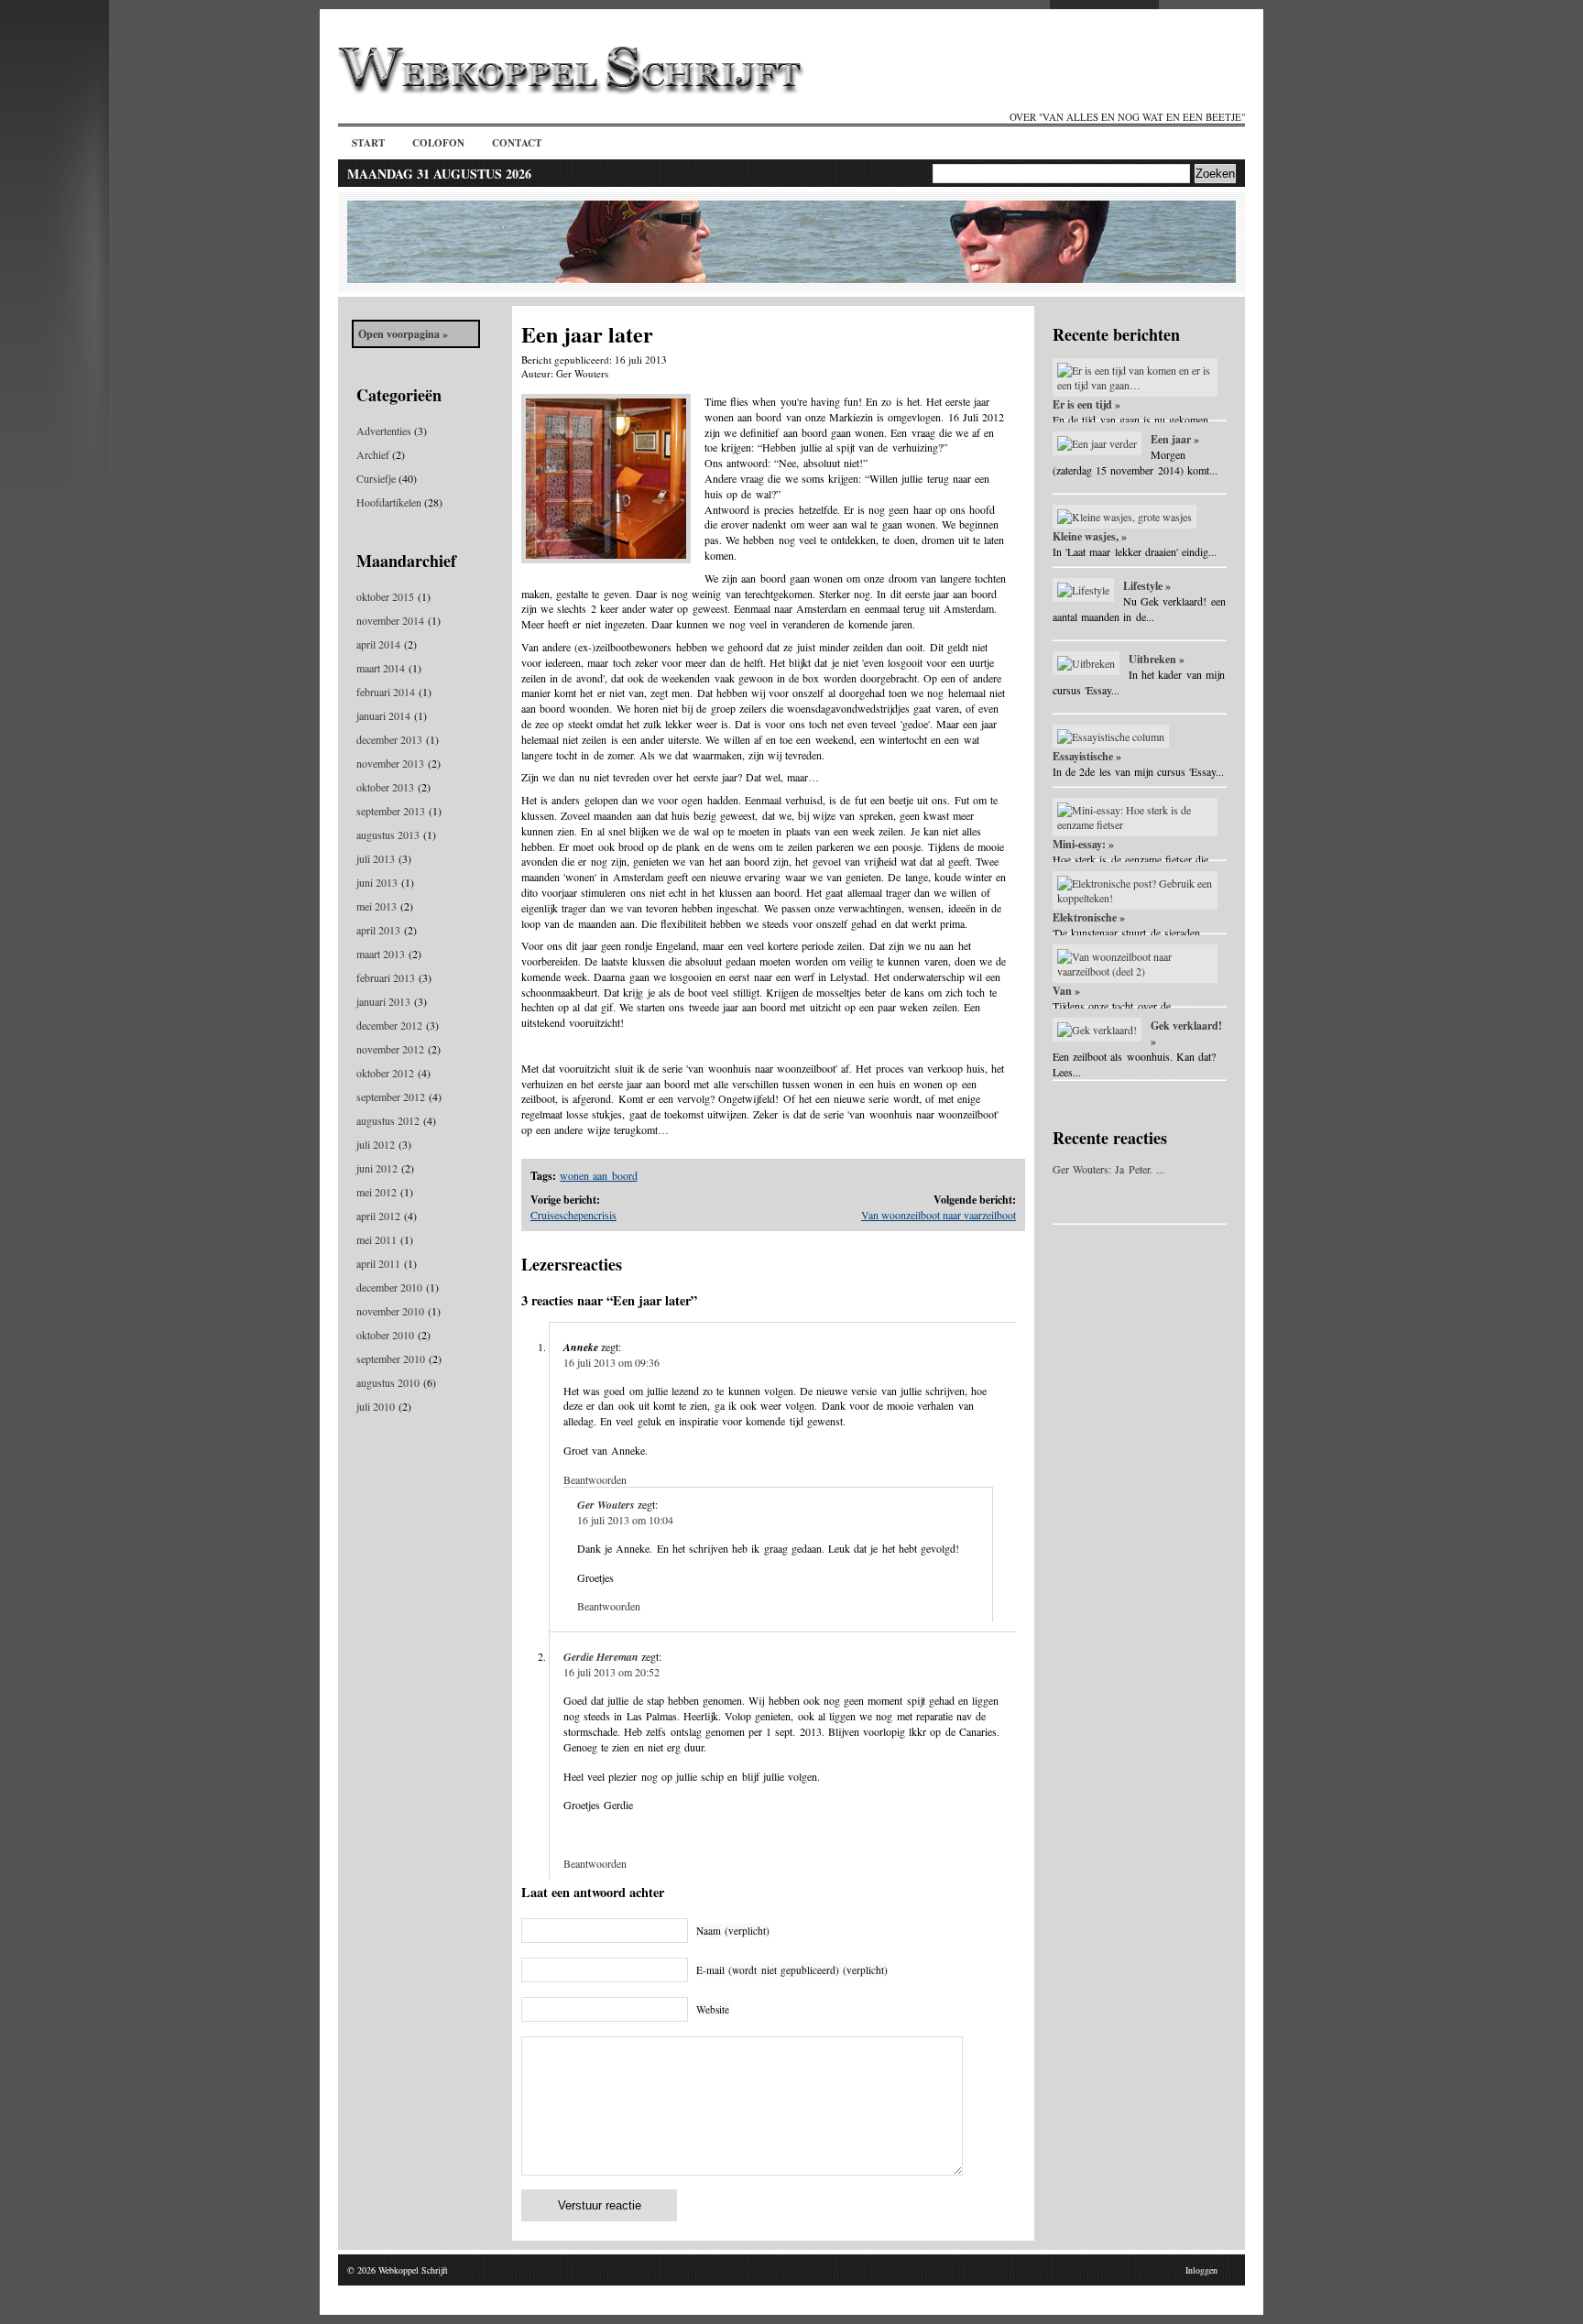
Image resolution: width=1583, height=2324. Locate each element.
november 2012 (390, 1049)
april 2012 (378, 1216)
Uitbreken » (1157, 659)
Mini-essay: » (1083, 844)
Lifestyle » (1147, 586)
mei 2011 (377, 1239)
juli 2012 (376, 1144)
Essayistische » (1087, 756)
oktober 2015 (385, 596)
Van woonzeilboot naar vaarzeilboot (939, 1215)
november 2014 (390, 620)
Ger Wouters (606, 1505)
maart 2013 (381, 954)
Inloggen (1201, 2270)
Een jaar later (587, 334)
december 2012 (389, 1025)
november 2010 (390, 1311)
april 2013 (378, 930)
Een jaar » (1175, 439)
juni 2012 (377, 1168)
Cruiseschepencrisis (573, 1215)
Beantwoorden (595, 1479)
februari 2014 (386, 692)
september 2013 (391, 811)
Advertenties (384, 431)
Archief (373, 454)
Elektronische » (1089, 917)
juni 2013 (377, 882)
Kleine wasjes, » (1090, 536)
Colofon (438, 143)
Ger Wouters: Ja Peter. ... (1108, 1169)
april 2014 (378, 644)
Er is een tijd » (1086, 404)
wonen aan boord (598, 1175)
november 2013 (390, 763)
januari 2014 (383, 715)
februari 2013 (386, 977)
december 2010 (389, 1287)
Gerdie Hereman (601, 1657)
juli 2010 (376, 1406)
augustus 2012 (388, 1120)
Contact (517, 143)
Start (368, 143)
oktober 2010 (385, 1335)
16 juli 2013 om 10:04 (625, 1520)
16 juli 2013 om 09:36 (611, 1362)
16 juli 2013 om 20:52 (611, 1672)
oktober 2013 (385, 787)
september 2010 (391, 1358)
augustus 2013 (388, 835)
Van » (1066, 991)
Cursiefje (376, 478)
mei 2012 (377, 1192)
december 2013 (389, 739)
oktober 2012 (385, 1073)
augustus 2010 (388, 1382)
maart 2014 (381, 668)
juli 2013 (376, 858)
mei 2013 (377, 906)
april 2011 (378, 1263)
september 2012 (391, 1097)
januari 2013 (383, 1001)
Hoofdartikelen (389, 502)
